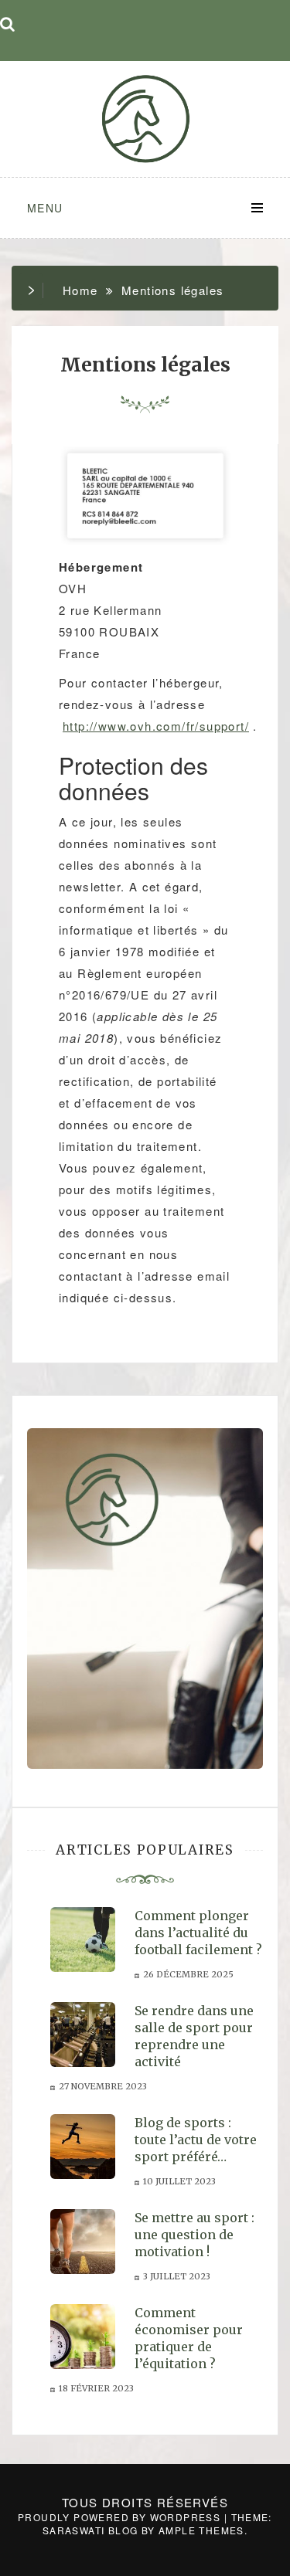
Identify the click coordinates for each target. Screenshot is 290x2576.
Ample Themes (201, 2530)
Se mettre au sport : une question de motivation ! (194, 2235)
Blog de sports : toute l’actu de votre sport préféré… (196, 2140)
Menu (45, 208)
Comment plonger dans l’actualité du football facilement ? (198, 1933)
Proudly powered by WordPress (121, 2517)
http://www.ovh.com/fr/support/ (156, 726)
